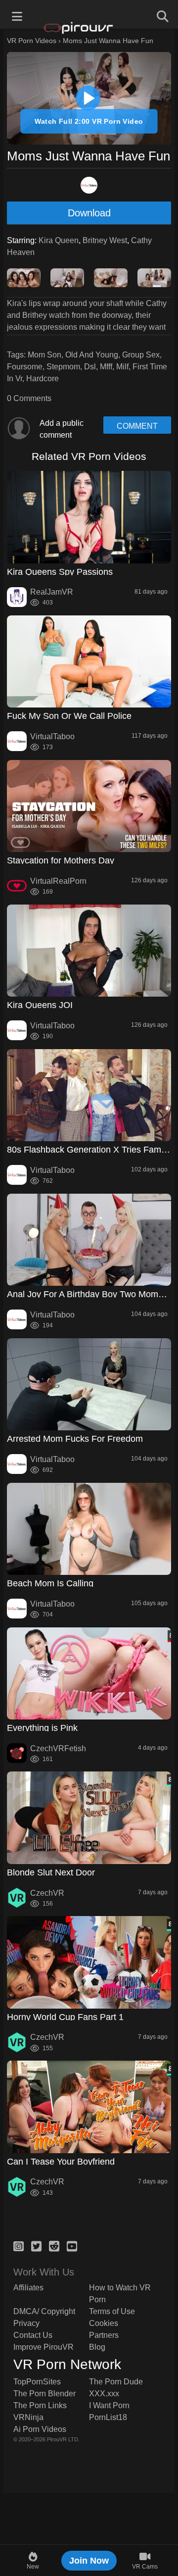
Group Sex (141, 355)
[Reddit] (54, 2245)
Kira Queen (59, 240)
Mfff (106, 367)
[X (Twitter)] (36, 2245)
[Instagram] (19, 2245)
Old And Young (92, 355)
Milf (122, 367)
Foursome (25, 367)
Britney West (105, 240)
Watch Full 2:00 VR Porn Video (89, 121)
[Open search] (161, 15)
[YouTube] (72, 2245)
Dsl (90, 367)
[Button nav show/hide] (17, 15)
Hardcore (43, 379)
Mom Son (44, 355)
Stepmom (63, 367)
